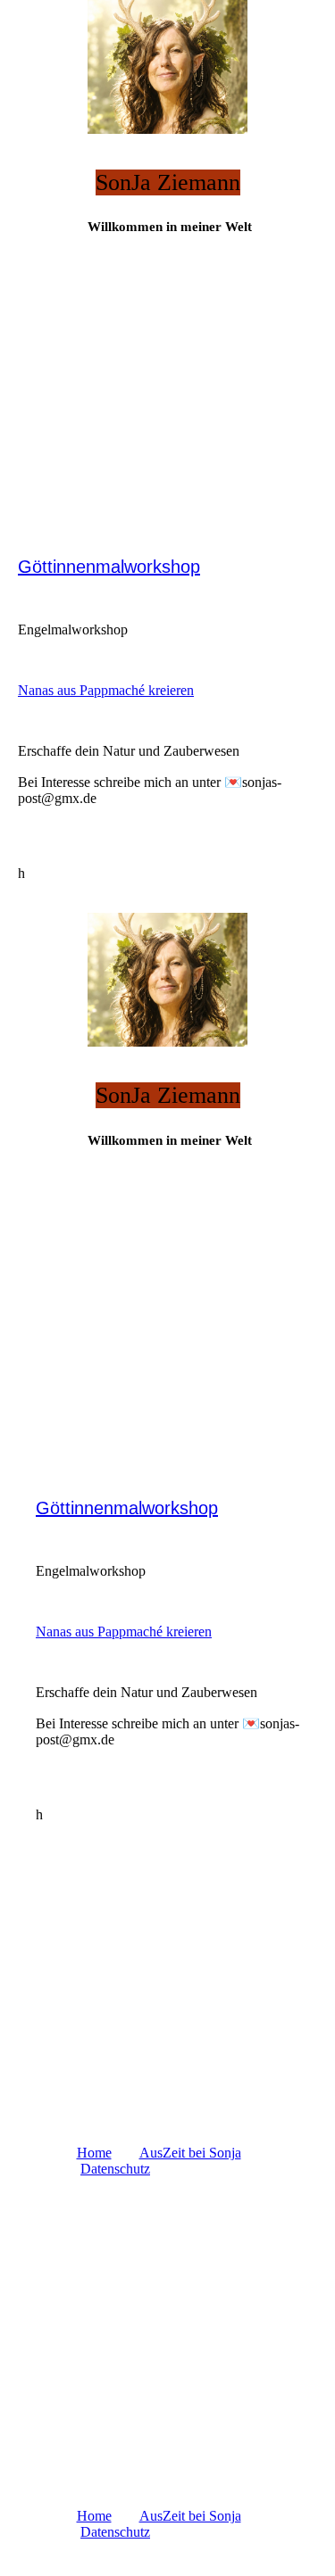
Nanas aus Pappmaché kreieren (106, 690)
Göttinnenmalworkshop (109, 567)
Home (94, 2153)
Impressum (209, 2169)
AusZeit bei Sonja (190, 2153)
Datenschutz (115, 2169)
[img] (168, 67)
